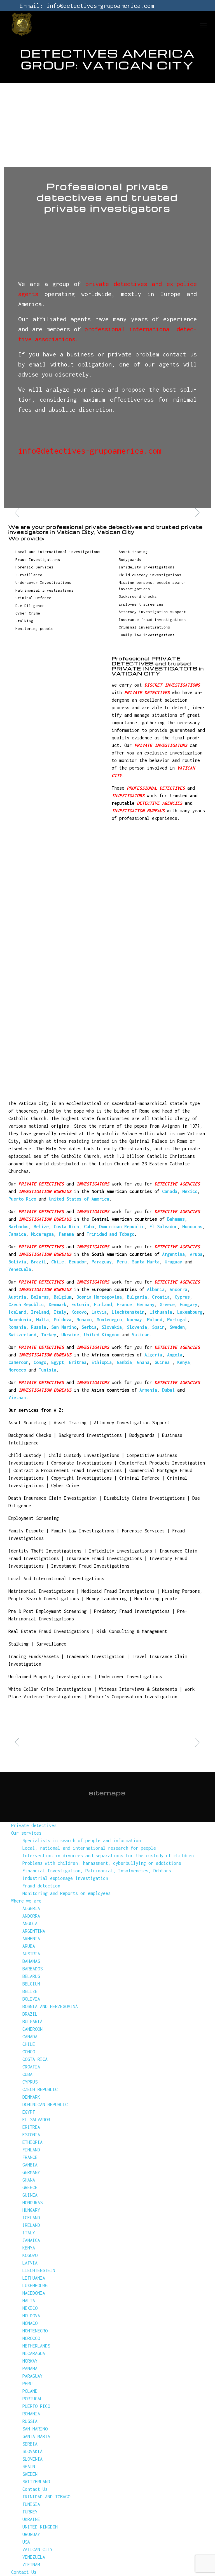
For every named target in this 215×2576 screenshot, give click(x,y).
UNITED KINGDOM (40, 2527)
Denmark (58, 1304)
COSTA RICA (35, 2059)
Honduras (192, 1227)
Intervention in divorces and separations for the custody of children (108, 1856)
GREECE (30, 2187)
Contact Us (35, 2489)
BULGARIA (32, 2022)
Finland (103, 1304)
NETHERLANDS (36, 2346)
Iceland (17, 1312)
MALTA (29, 2301)
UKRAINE (31, 2519)
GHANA (29, 2180)
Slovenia (137, 1327)
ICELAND (31, 2218)
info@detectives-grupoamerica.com (100, 6)
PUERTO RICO (36, 2406)
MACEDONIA (34, 2293)
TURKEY (30, 2512)
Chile (58, 1262)
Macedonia (20, 1320)
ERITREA (31, 2127)
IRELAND (31, 2225)
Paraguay (102, 1262)
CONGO (29, 2052)
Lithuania (161, 1312)
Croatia (161, 1297)
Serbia (89, 1327)
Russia (39, 1327)
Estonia (80, 1304)
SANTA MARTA (36, 2436)
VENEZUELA (34, 2557)
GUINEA (30, 2195)
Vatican (141, 1335)
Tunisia (47, 1370)
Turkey (49, 1335)
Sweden (177, 1327)
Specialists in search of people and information (82, 1841)
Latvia (99, 1312)
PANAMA (30, 2368)
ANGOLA (30, 1923)
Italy (60, 1312)
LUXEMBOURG (35, 2285)
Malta (42, 1320)
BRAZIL (30, 2014)
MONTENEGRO (35, 2331)
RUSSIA (30, 2421)
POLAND (30, 2391)
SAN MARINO (35, 2429)
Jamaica (17, 1234)
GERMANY (31, 2172)
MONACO (30, 2323)
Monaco (84, 1320)
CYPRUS (30, 2082)
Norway (134, 1320)
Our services (26, 1833)
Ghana (143, 1362)
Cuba (89, 1227)
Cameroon (18, 1362)
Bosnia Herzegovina (99, 1297)
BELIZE (30, 1991)
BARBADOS (32, 1969)
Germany (146, 1304)
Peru (122, 1262)
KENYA (29, 2248)
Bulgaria (137, 1297)
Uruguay (173, 1262)
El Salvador (163, 1227)
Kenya (184, 1362)
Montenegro (109, 1320)
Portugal (177, 1320)
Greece (167, 1304)
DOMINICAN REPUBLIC (45, 2104)
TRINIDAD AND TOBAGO (46, 2497)
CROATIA (31, 2067)
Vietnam (17, 1397)
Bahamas (176, 1219)
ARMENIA (31, 1939)
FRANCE (30, 2157)
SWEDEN (30, 2474)
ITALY (29, 2233)
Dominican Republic (122, 1227)
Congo (40, 1362)
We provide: (108, 1737)
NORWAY (30, 2361)
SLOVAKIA (32, 2451)
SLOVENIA (32, 2459)
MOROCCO (31, 2338)
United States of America (79, 1199)
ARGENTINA (34, 1931)
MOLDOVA (31, 2316)
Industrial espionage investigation (65, 1878)
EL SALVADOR (36, 2120)
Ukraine (70, 1335)
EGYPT (29, 2112)
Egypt (58, 1362)
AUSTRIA (31, 1954)
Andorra (178, 1289)
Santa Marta (146, 1262)
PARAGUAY (32, 2376)
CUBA (27, 2074)
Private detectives (34, 1825)
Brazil (39, 1262)
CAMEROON (32, 2029)
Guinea (163, 1362)
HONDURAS (32, 2203)
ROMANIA (31, 2414)
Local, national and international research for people (89, 1848)
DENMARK (31, 2097)
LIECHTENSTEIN (39, 2270)
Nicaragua (42, 1234)
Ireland (40, 1312)
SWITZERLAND (36, 2482)
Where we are (26, 1901)
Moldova (63, 1320)
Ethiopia (102, 1362)
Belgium (63, 1297)
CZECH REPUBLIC (40, 2089)
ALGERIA (31, 1908)
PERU (27, 2384)
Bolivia (17, 1262)
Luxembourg (190, 1312)
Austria (17, 1297)
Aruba (196, 1254)
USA (26, 2542)
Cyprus (182, 1297)
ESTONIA (31, 2135)
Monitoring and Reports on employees (66, 1893)
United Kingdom (102, 1335)
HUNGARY (31, 2210)
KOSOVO (30, 2255)
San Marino (64, 1327)
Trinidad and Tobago (110, 1234)
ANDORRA (31, 1916)
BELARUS (31, 1976)
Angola (175, 1355)
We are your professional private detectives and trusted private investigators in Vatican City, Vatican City (106, 529)
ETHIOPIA (32, 2142)
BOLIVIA (31, 1999)
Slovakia (112, 1327)
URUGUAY (31, 2534)
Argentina (173, 1254)
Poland (155, 1320)
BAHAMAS (31, 1961)
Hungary (189, 1304)
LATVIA (30, 2263)
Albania (156, 1289)
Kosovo (79, 1312)
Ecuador (78, 1262)
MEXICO (30, 2308)
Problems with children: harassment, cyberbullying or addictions (102, 1863)
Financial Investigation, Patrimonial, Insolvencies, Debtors (97, 1871)
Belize (41, 1227)
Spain (158, 1327)
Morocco (17, 1370)
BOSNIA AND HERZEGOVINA (50, 2006)
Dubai (168, 1390)
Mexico (190, 1191)
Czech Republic (26, 1304)
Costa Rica (66, 1227)
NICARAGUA (34, 2353)
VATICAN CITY (38, 2549)
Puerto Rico (22, 1199)
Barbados (18, 1227)
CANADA (30, 2037)
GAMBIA (30, 2165)
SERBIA (30, 2444)
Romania (17, 1327)
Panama (66, 1234)
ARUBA (29, 1946)
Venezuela (20, 1269)
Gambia (124, 1362)
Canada (170, 1191)
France (124, 1304)
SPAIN (29, 2467)
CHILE (29, 2044)
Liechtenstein (128, 1312)
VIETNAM (31, 2565)
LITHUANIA (34, 2278)
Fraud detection (41, 1886)
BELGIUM (31, 1984)
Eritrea (78, 1362)
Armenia (148, 1390)
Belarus (40, 1297)
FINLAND (31, 2150)
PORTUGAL (32, 2399)
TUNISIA (31, 2504)
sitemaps (107, 1793)
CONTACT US (34, 426)
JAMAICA (31, 2240)
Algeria (153, 1355)
